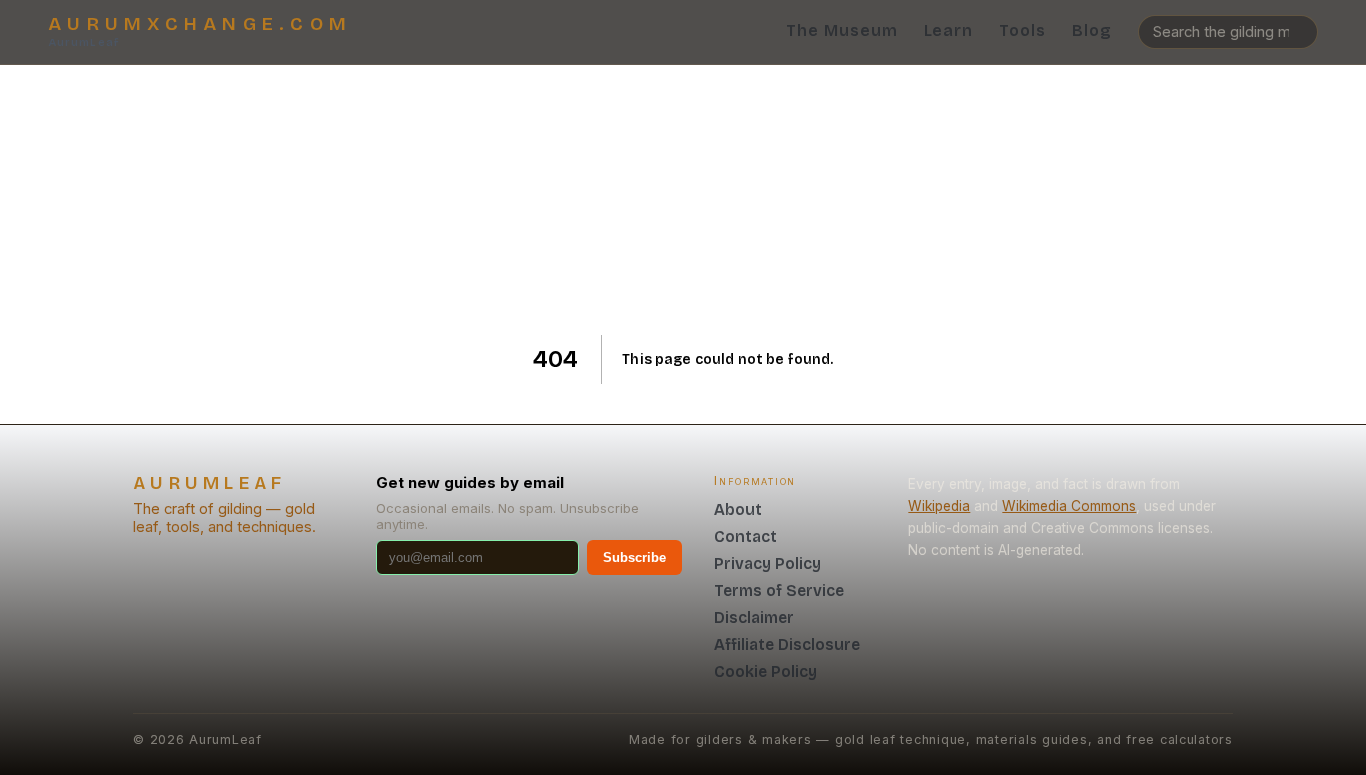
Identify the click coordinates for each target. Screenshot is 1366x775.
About (738, 509)
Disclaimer (754, 617)
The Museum (842, 30)
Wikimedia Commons (1069, 506)
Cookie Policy (765, 671)
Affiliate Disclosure (787, 644)
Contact (745, 536)
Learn (949, 30)
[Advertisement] (683, 200)
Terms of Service (779, 590)
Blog (1092, 30)
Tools (1022, 30)
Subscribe (634, 557)
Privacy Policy (767, 563)
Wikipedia (939, 506)
